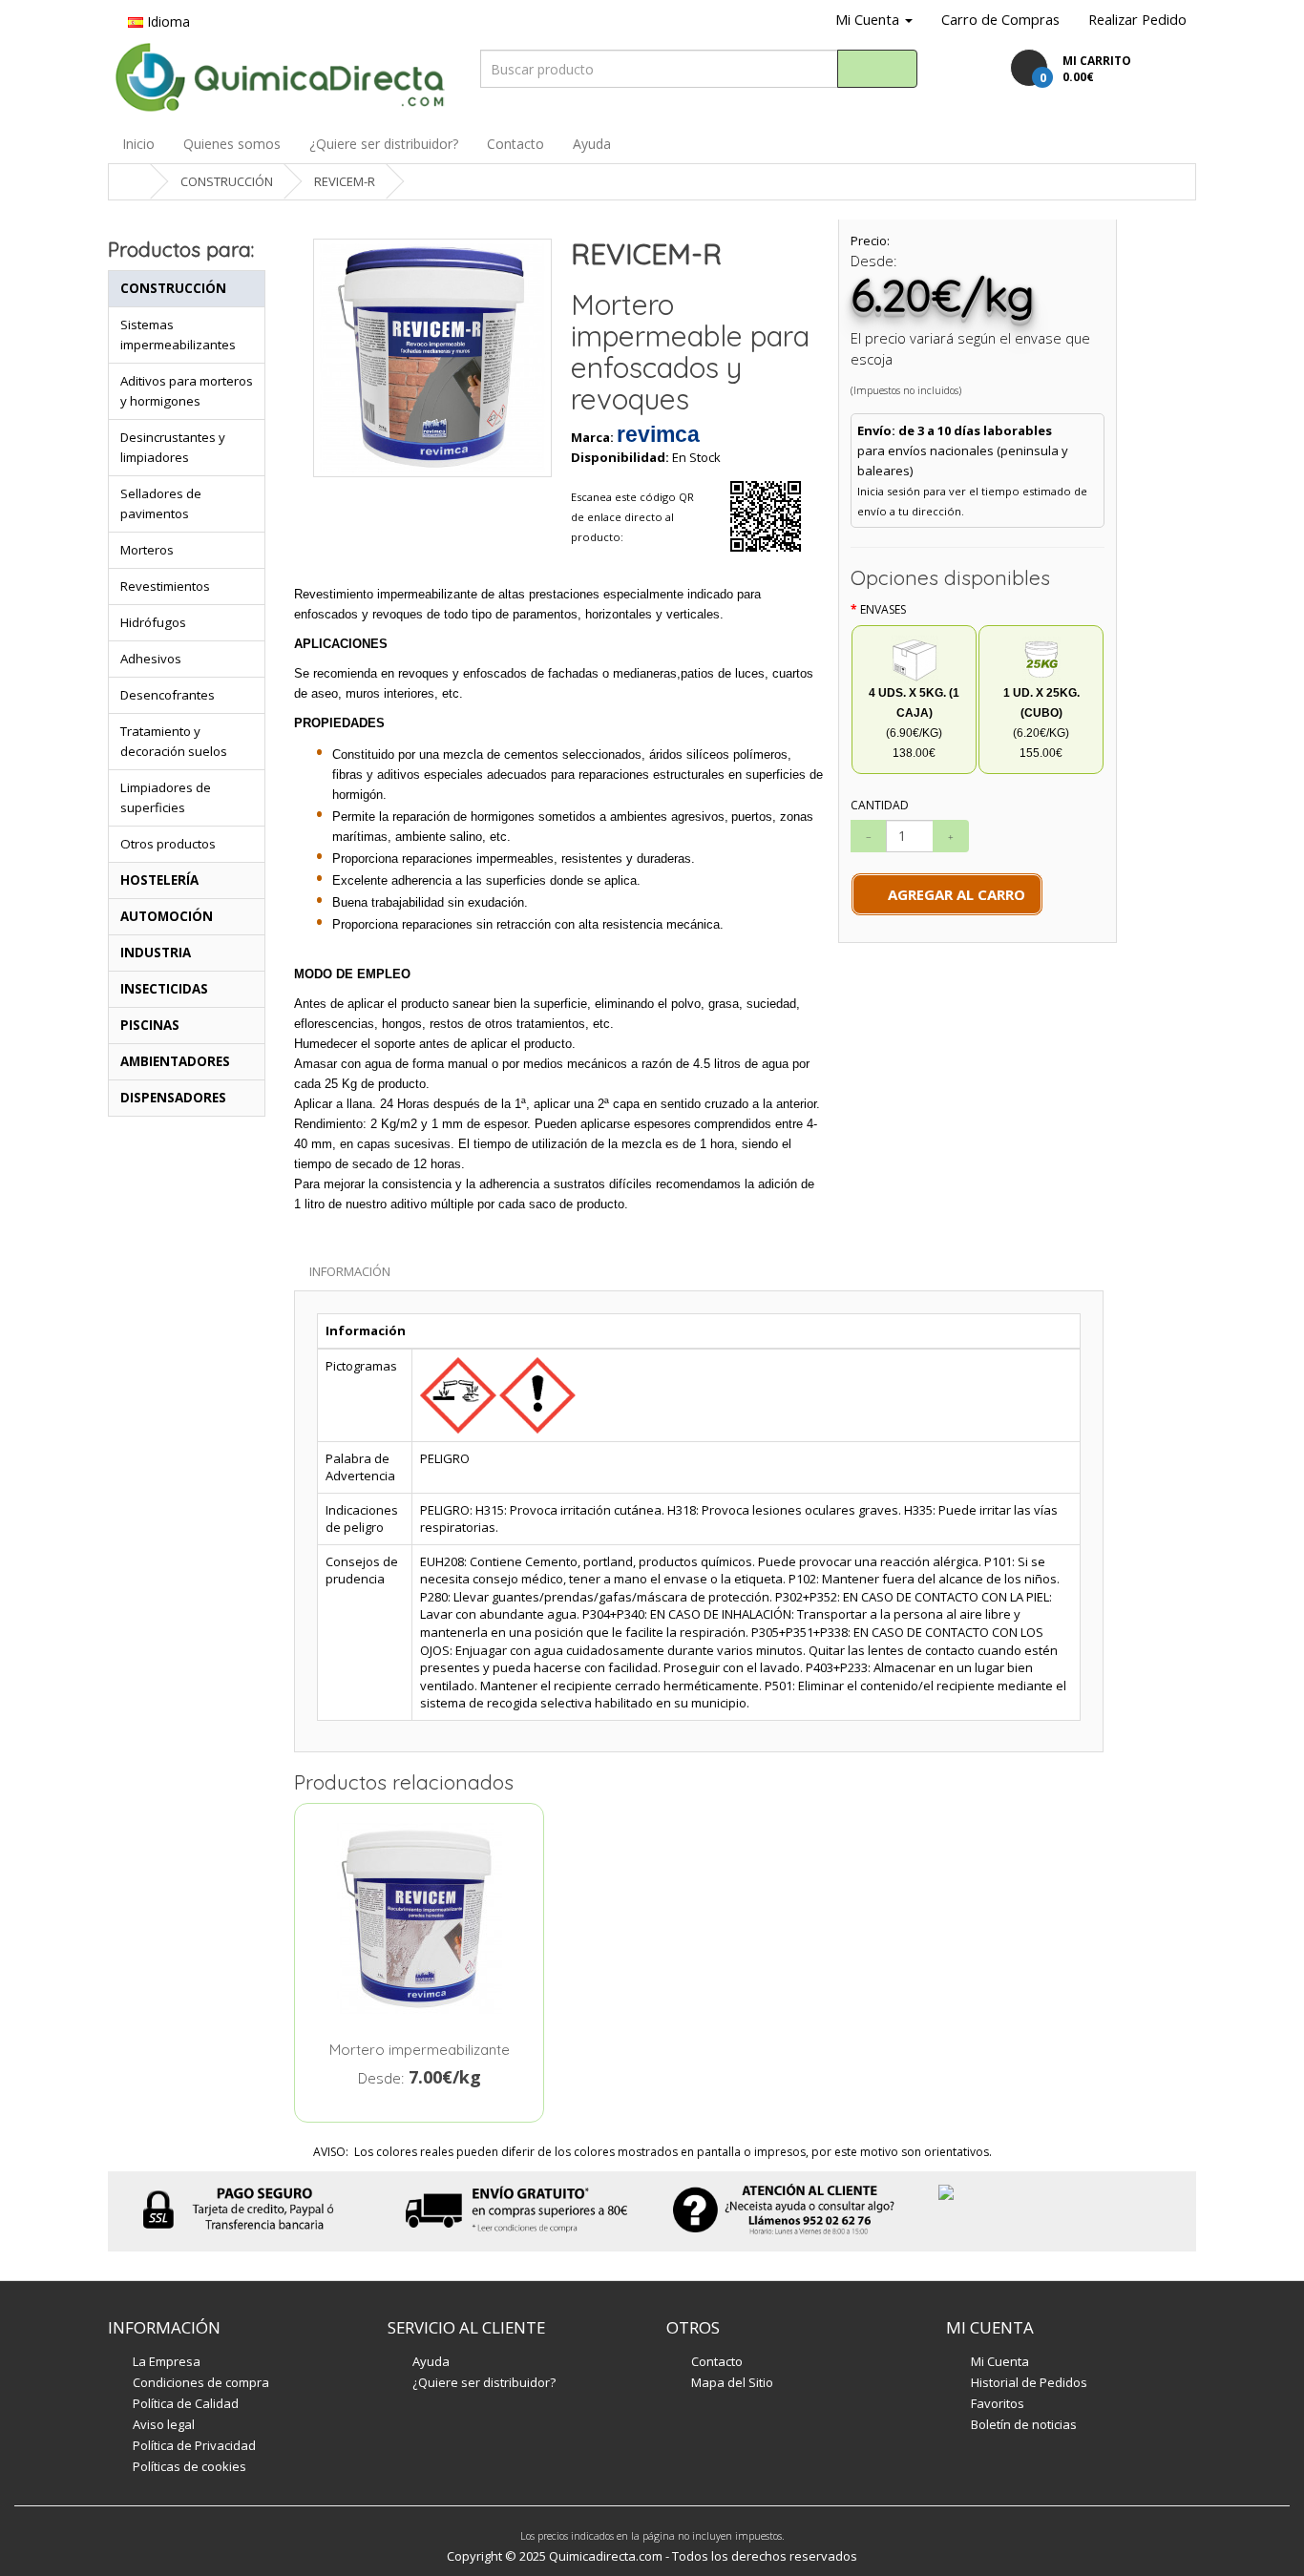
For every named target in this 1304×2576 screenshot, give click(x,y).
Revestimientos (165, 586)
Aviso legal (164, 2424)
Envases (883, 609)
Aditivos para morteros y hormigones (187, 391)
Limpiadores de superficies (166, 797)
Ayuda (592, 144)
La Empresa (167, 2361)
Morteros (147, 550)
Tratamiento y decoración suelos (174, 741)
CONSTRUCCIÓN (227, 181)
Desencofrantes (168, 695)
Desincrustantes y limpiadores (173, 447)
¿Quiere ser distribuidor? (384, 144)
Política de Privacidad (194, 2445)
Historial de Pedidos (1029, 2382)
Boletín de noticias (1024, 2424)
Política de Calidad (186, 2403)
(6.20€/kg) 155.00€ (1041, 723)
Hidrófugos (153, 622)
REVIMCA (658, 434)
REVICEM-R (345, 181)
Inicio (138, 144)
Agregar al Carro (953, 894)
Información (350, 1271)
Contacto (515, 144)
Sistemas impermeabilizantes (178, 335)
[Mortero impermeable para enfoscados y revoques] (432, 358)
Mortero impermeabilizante (420, 2050)
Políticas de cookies (189, 2466)
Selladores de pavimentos (161, 503)
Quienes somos (232, 144)
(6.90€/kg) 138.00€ (914, 723)
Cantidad (880, 805)
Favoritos (998, 2403)
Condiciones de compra (201, 2382)
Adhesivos (151, 659)
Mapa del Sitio (732, 2382)
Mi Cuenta (1000, 2361)
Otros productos (168, 844)
